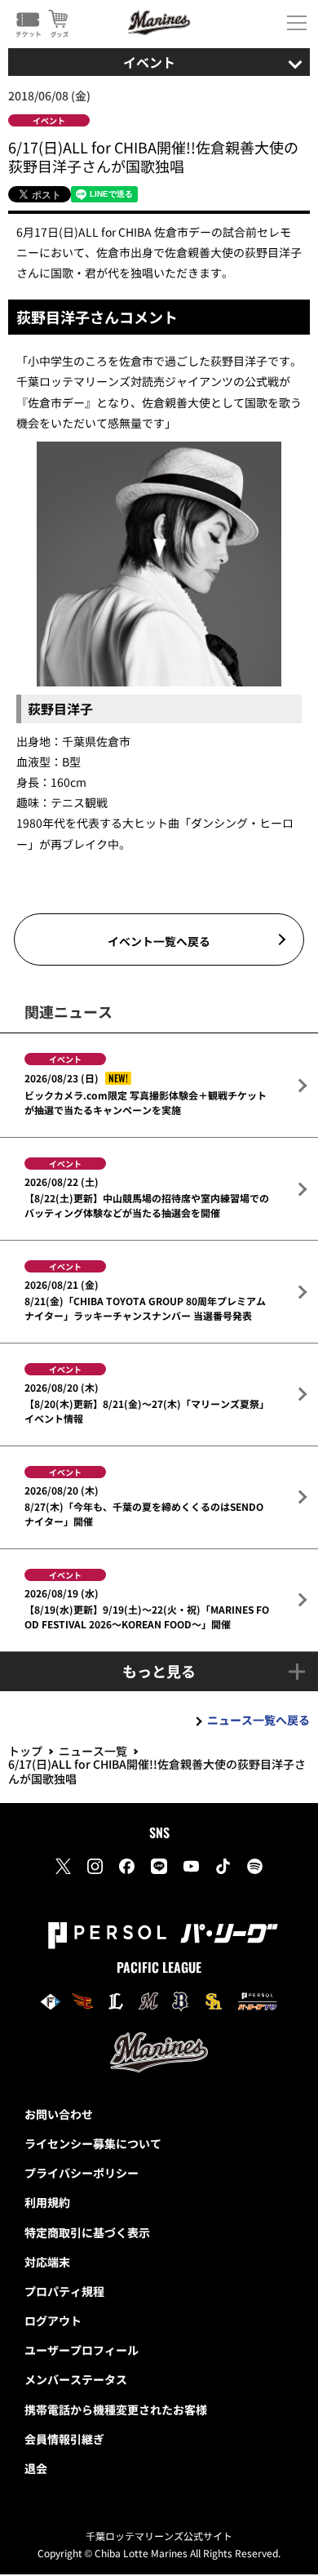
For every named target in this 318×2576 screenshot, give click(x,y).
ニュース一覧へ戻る (258, 1720)
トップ (25, 1751)
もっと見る (159, 1671)
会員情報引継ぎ (64, 2439)
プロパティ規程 (64, 2291)
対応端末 (47, 2262)
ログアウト (53, 2321)
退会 (36, 2468)
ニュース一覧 (93, 1751)
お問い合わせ (59, 2114)
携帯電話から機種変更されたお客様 (116, 2409)
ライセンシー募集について (93, 2143)
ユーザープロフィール (82, 2350)
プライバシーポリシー (82, 2173)
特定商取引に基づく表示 (87, 2232)
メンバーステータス (76, 2379)
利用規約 (47, 2202)
